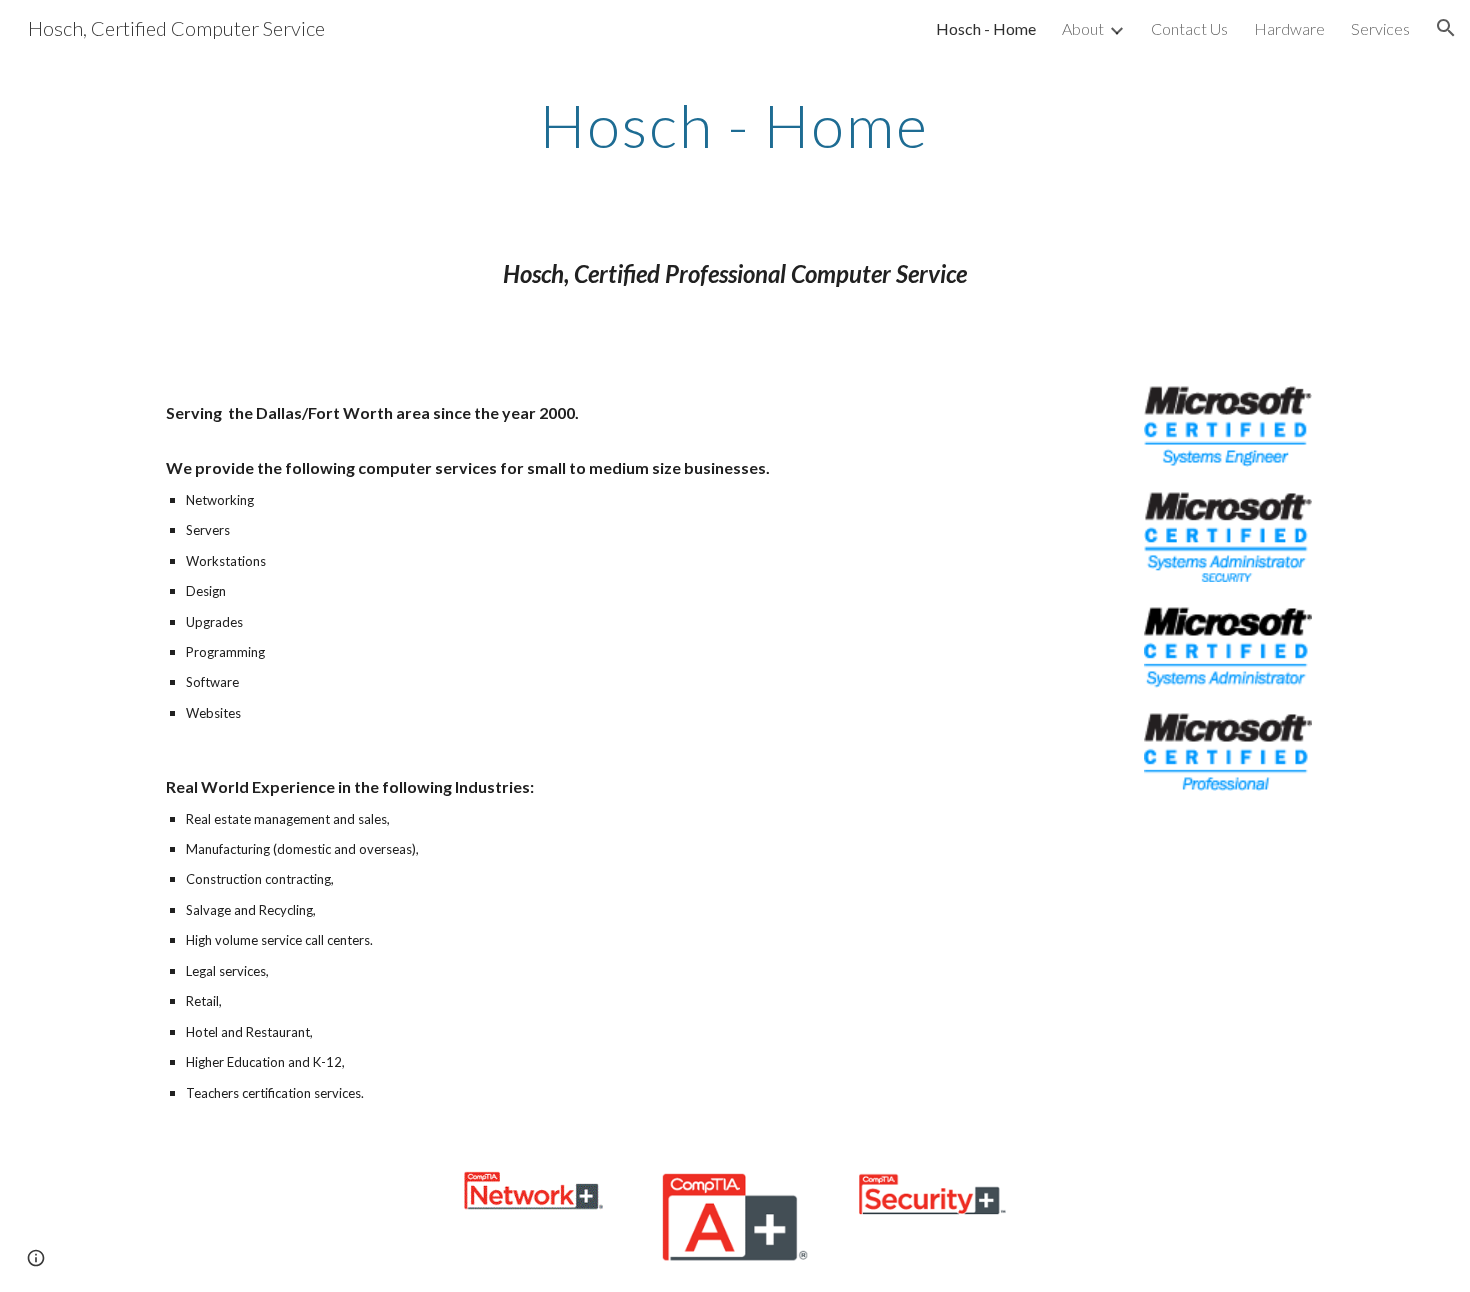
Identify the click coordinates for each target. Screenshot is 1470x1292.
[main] (735, 125)
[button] (1446, 28)
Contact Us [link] (1189, 28)
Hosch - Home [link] (986, 28)
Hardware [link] (1289, 28)
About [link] (1083, 28)
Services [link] (1380, 28)
